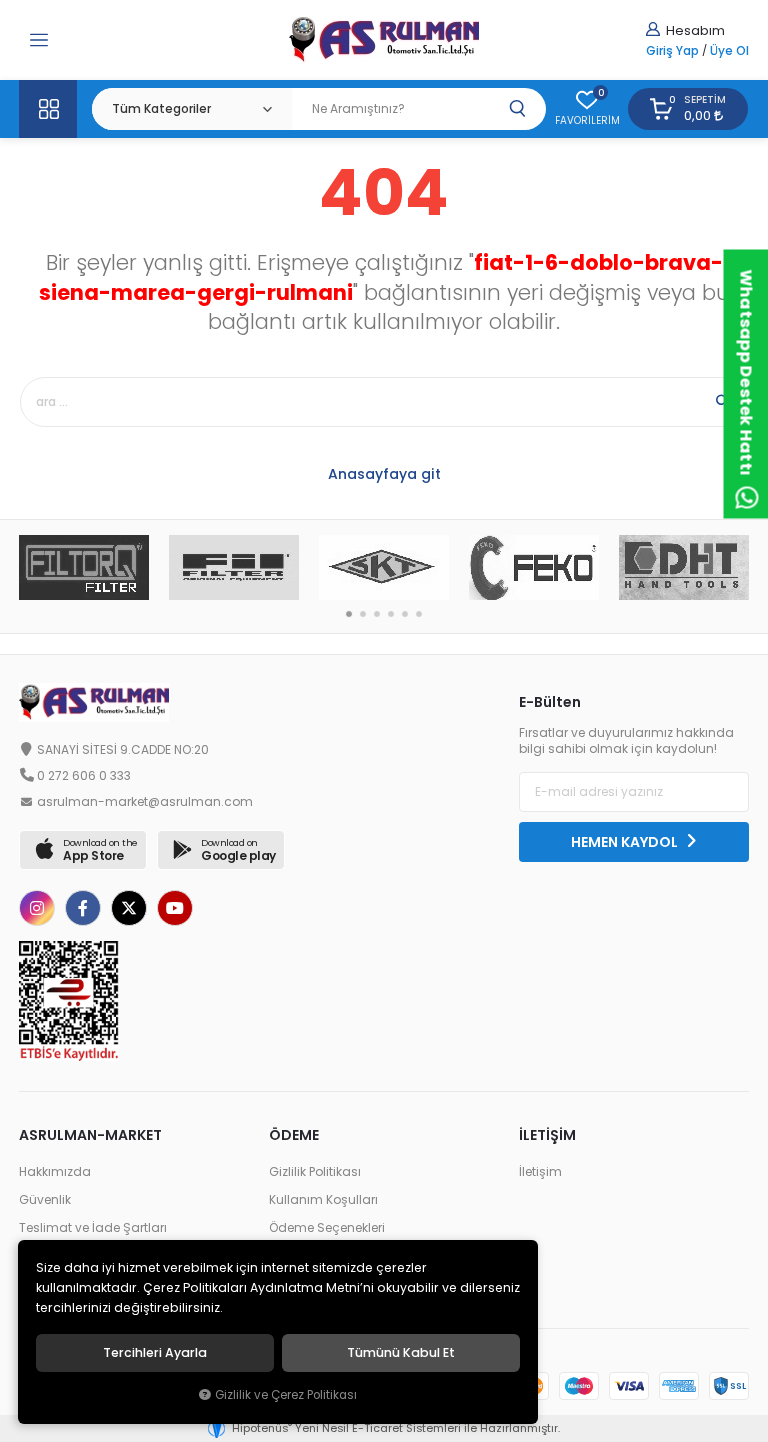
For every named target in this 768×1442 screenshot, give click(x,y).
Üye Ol (729, 51)
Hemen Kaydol (626, 842)
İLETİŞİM (547, 1135)
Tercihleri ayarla (155, 1353)
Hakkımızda (55, 1172)
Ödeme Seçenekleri (327, 1228)
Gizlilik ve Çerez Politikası (286, 1395)
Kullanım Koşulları (323, 1200)
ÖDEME (294, 1135)
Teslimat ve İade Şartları (93, 1228)
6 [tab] (419, 614)
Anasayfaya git (384, 474)
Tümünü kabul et (401, 1353)
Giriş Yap (672, 51)
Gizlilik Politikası (315, 1172)
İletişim (540, 1172)
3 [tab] (377, 614)
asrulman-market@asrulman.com (145, 802)
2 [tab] (363, 614)
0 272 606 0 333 (84, 776)
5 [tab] (405, 614)
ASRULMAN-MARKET (90, 1135)
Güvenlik (45, 1200)
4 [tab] (391, 614)
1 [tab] (349, 614)
